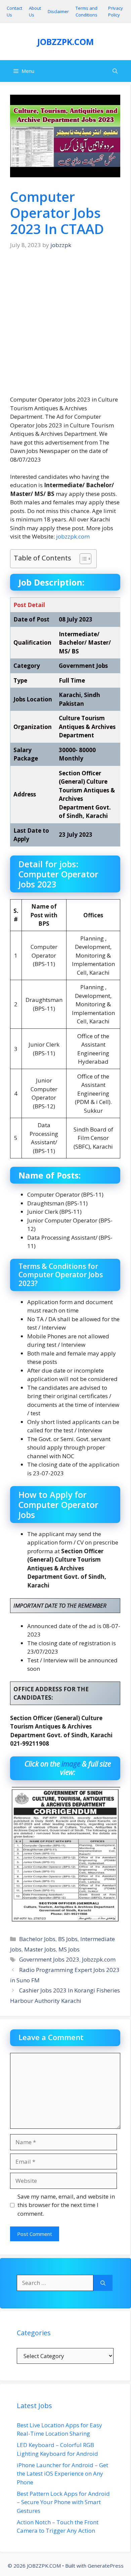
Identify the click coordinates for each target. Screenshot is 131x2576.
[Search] (103, 2283)
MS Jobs (69, 1949)
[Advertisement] (65, 327)
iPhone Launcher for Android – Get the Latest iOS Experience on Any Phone (62, 2474)
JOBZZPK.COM (65, 42)
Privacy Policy (116, 11)
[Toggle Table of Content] (82, 559)
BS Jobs (68, 1939)
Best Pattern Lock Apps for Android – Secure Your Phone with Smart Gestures (63, 2502)
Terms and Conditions (86, 11)
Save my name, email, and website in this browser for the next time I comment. (66, 2205)
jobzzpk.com (73, 536)
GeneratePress (106, 2566)
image (71, 1764)
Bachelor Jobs (37, 1939)
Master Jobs (40, 1949)
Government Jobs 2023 (49, 1959)
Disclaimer (58, 11)
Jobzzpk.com (99, 1959)
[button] (115, 71)
